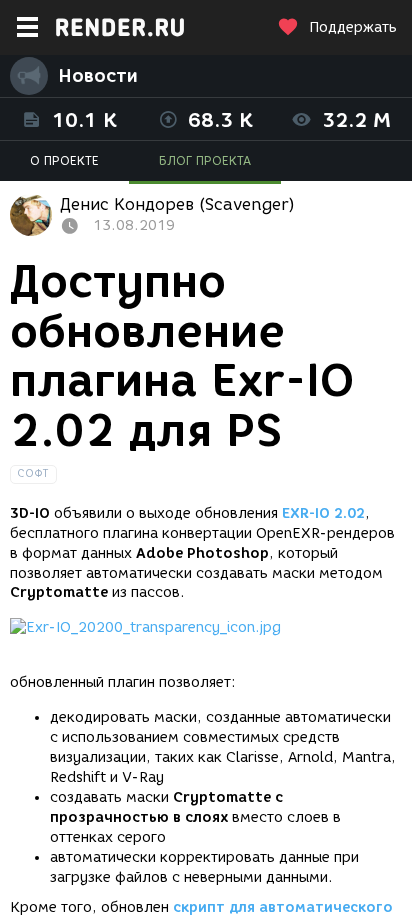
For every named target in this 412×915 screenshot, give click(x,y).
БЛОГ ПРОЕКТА (205, 160)
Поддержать (353, 27)
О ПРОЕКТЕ (64, 160)
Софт (33, 473)
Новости (98, 76)
